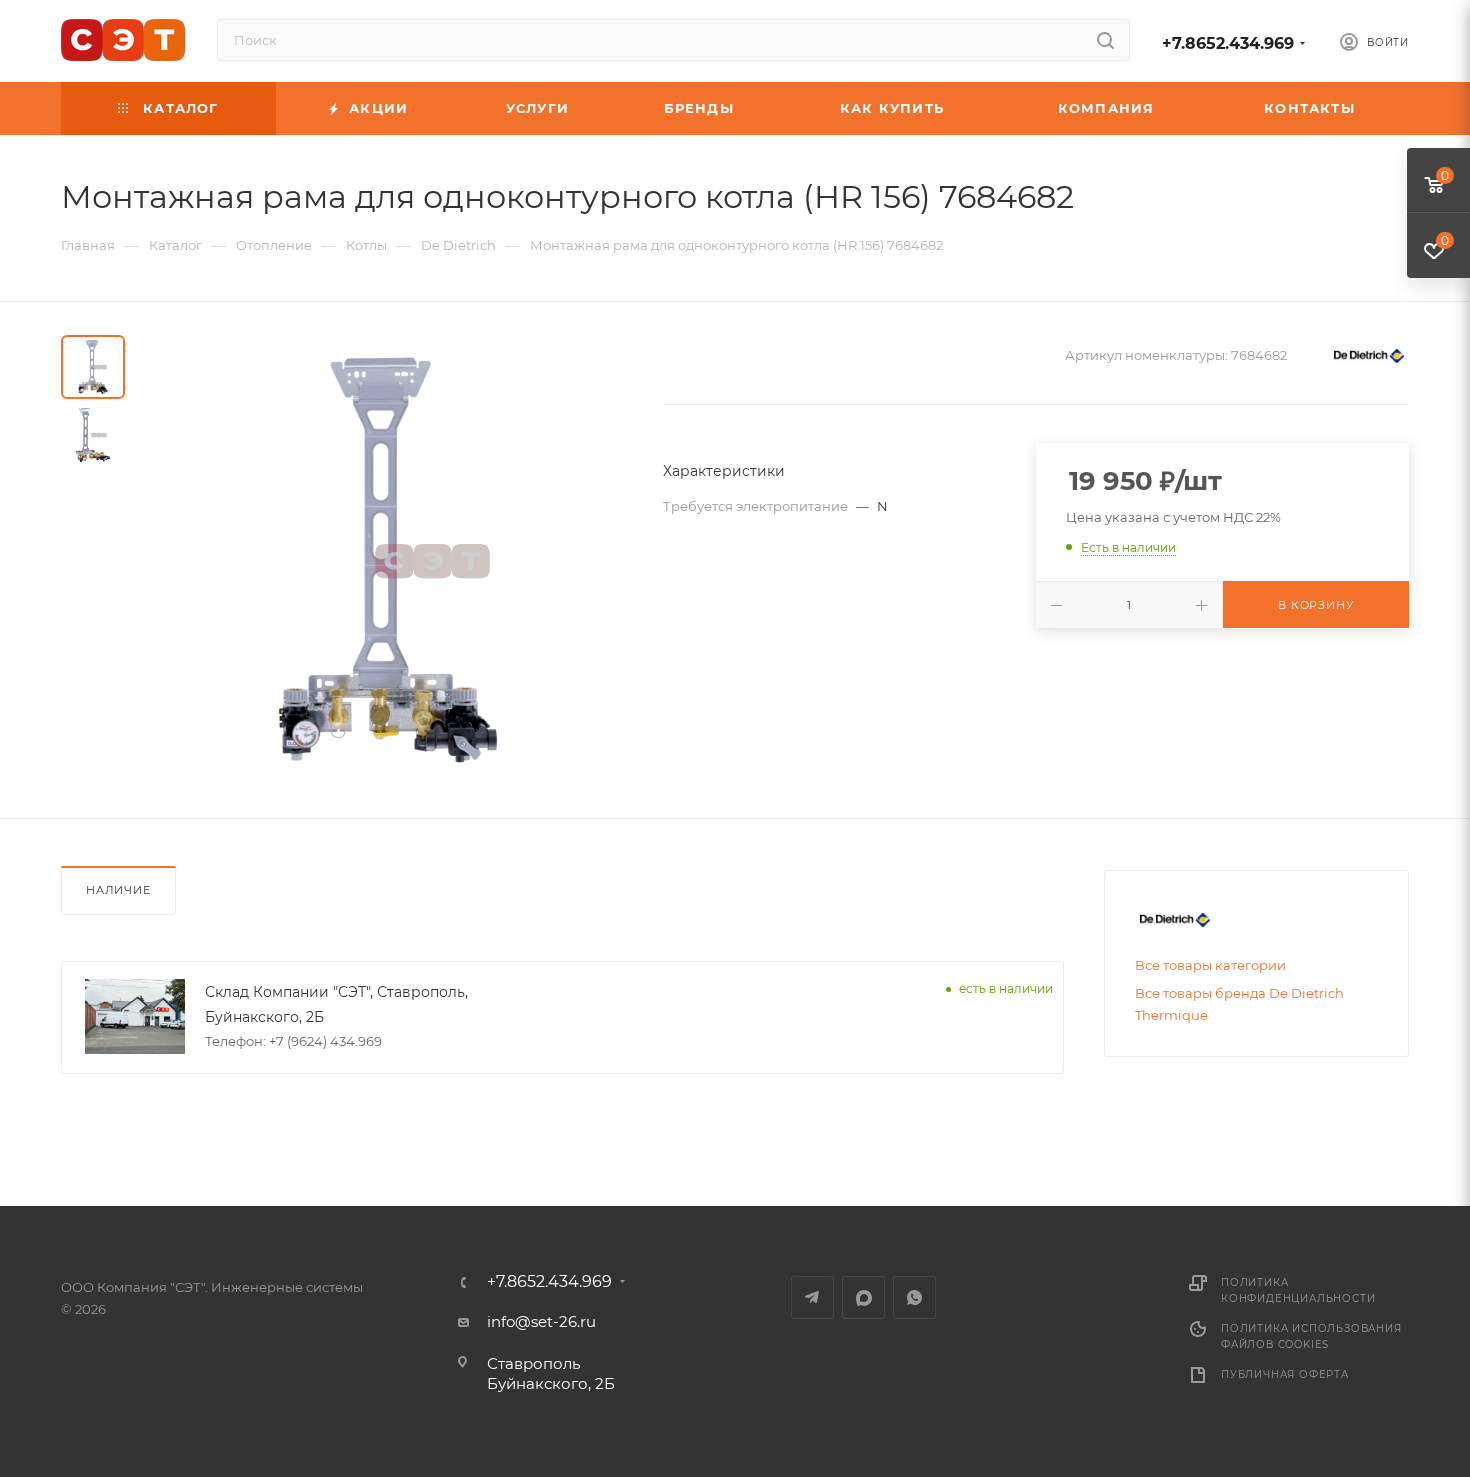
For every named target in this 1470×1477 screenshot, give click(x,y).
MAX (863, 1297)
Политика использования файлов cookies (1311, 1336)
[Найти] (1105, 40)
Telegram (812, 1297)
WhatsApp (914, 1297)
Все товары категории (1210, 965)
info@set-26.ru (541, 1321)
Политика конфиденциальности (1298, 1290)
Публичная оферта (1285, 1374)
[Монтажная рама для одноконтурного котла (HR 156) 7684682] (388, 560)
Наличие (118, 890)
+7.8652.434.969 (1228, 43)
